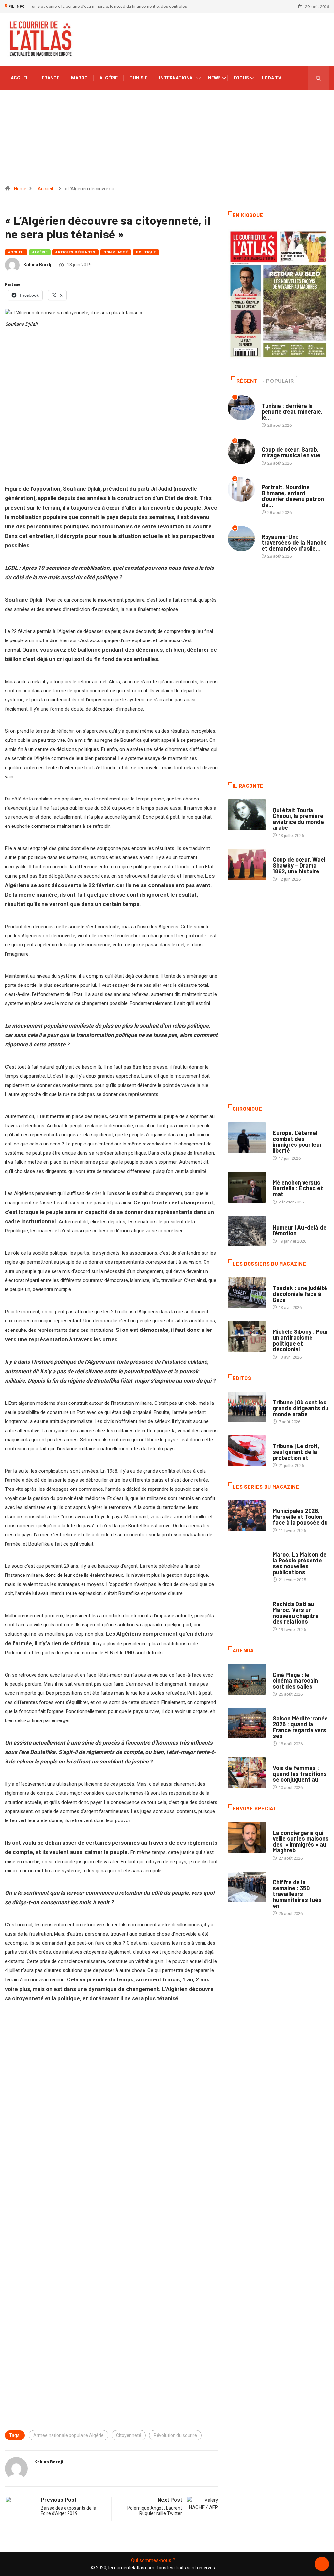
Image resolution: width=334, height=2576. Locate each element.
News (214, 78)
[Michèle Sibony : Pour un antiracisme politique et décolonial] (247, 1337)
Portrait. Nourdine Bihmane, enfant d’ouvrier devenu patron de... (293, 496)
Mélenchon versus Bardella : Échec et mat (298, 1188)
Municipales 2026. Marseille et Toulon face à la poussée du (300, 1517)
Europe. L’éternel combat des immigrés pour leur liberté (297, 1142)
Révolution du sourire (175, 2435)
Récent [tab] (247, 381)
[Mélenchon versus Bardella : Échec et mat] (247, 1187)
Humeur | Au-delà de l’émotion (300, 1230)
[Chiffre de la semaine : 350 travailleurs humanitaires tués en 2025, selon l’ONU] (247, 1887)
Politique (146, 252)
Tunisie (138, 78)
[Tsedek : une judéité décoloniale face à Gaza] (247, 1293)
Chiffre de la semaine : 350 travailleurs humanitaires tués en (297, 1894)
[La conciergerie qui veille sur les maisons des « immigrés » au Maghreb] (247, 1838)
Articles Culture (291, 804)
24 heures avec (288, 1597)
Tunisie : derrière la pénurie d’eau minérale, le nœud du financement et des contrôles (108, 6)
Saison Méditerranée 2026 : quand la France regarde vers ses (300, 1727)
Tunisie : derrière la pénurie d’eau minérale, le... (292, 411)
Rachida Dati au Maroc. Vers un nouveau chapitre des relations (296, 1613)
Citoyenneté (129, 2435)
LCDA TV (272, 78)
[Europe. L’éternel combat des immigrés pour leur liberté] (247, 1138)
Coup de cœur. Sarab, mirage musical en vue (291, 452)
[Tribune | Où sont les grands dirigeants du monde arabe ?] (247, 1407)
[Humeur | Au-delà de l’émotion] (247, 1231)
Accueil (20, 78)
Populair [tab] (280, 381)
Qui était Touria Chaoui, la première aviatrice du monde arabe (298, 819)
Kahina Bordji (38, 265)
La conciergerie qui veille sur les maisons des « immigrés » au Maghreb (301, 1841)
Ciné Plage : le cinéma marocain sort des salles (295, 1680)
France (51, 78)
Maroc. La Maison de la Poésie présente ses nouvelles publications (300, 1563)
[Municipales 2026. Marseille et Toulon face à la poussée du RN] (247, 1516)
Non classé (115, 252)
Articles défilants (75, 252)
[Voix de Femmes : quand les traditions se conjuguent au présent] (247, 1773)
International (177, 78)
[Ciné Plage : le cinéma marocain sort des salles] (247, 1680)
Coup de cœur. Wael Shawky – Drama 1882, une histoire (299, 865)
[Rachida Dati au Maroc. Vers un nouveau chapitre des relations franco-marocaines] (247, 1609)
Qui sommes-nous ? (153, 2560)
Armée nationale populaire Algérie (68, 2435)
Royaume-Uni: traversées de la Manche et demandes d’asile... (294, 542)
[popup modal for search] (319, 78)
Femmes (281, 1325)
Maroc (79, 78)
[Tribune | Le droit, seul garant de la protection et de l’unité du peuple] (247, 1451)
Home (20, 189)
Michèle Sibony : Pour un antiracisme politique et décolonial (300, 1340)
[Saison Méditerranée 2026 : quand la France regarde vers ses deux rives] (247, 1723)
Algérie (109, 78)
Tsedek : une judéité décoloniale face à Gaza (300, 1294)
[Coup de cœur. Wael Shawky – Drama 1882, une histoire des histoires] (247, 864)
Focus (241, 78)
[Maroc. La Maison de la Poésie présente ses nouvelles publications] (247, 1559)
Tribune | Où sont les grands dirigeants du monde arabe (301, 1408)
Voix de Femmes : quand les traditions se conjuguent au (300, 1774)
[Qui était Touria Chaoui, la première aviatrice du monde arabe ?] (247, 815)
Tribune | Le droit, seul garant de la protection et (296, 1452)
